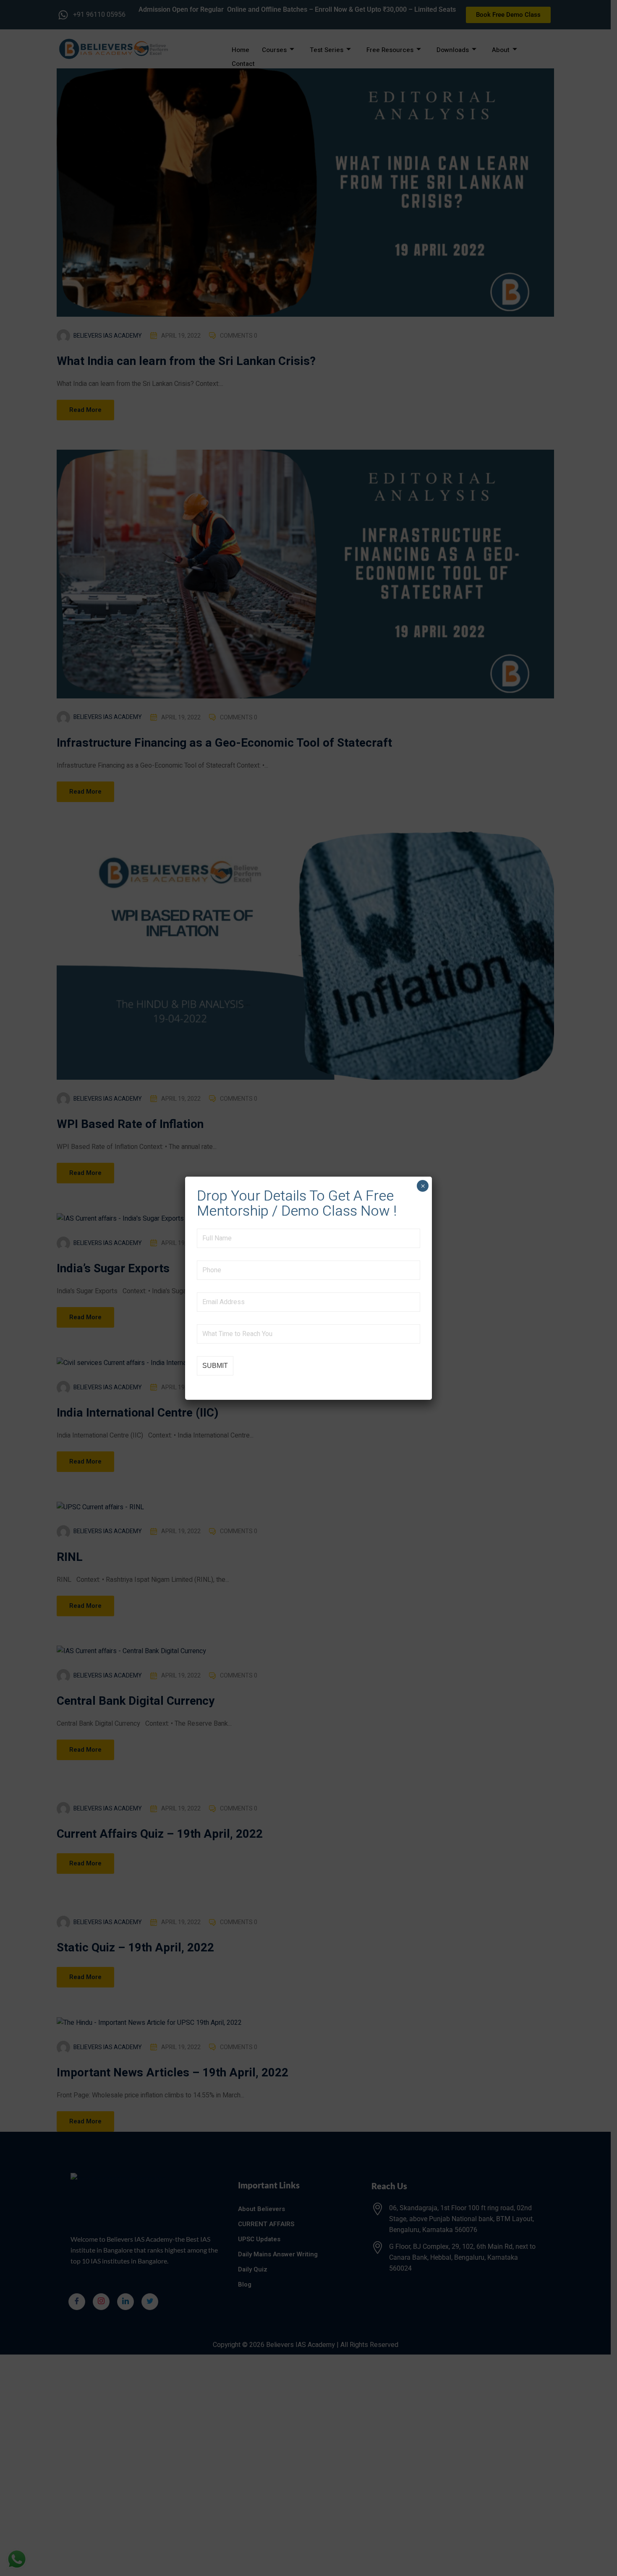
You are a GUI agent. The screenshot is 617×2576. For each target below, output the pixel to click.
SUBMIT (215, 1366)
